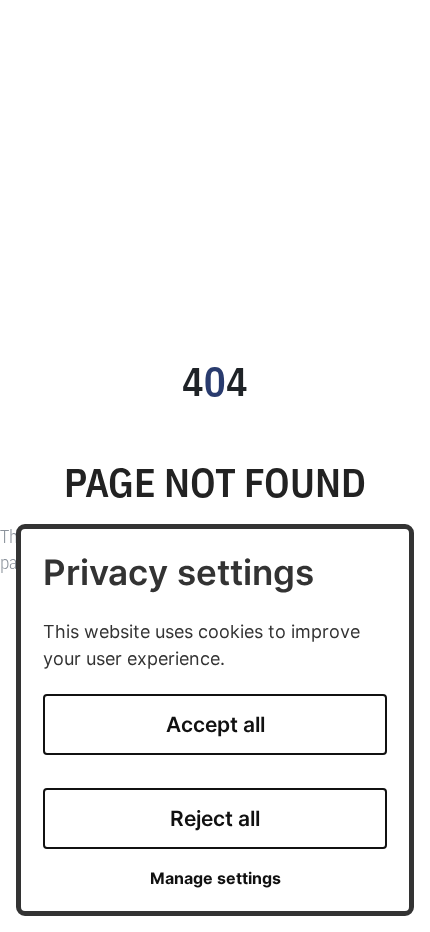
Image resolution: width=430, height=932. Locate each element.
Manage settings (215, 878)
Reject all (215, 818)
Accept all (215, 724)
